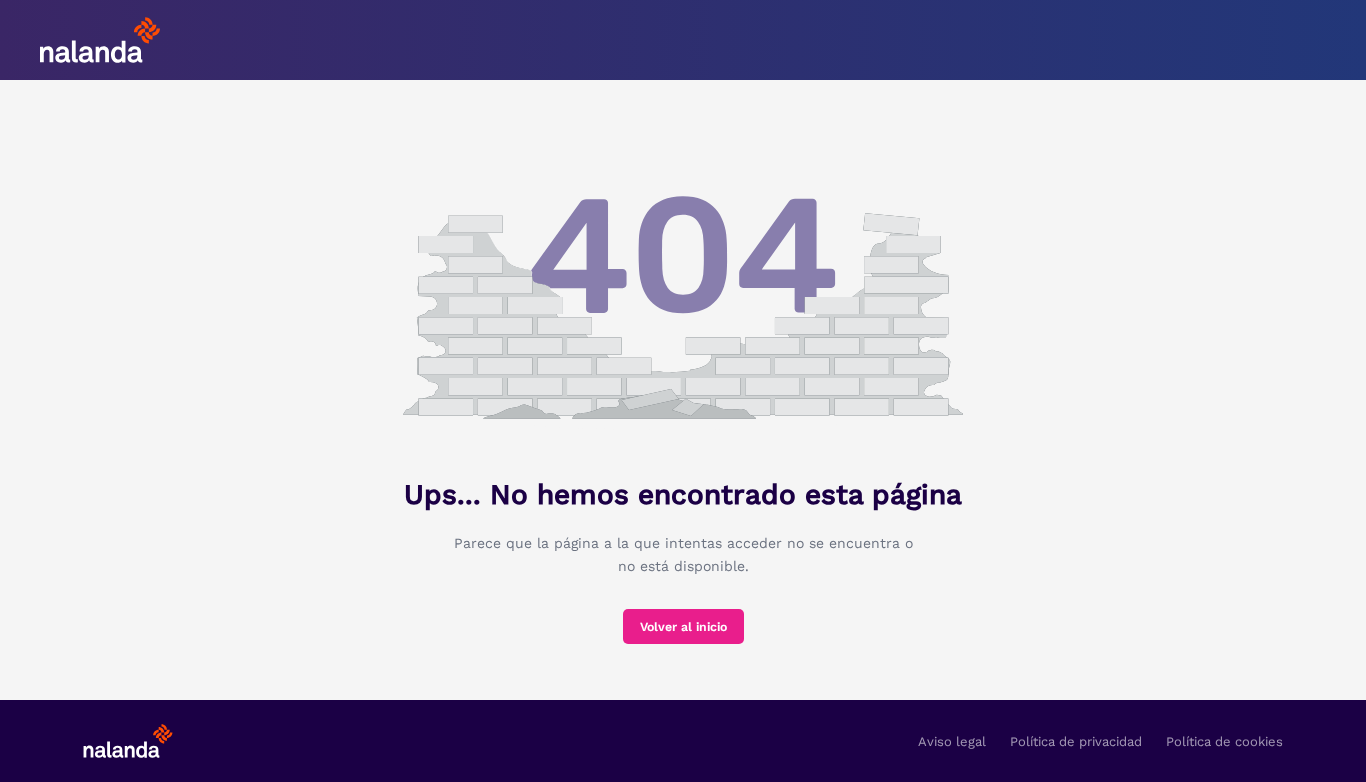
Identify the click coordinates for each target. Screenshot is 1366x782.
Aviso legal (952, 741)
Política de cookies (1224, 741)
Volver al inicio (683, 627)
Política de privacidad (1076, 741)
